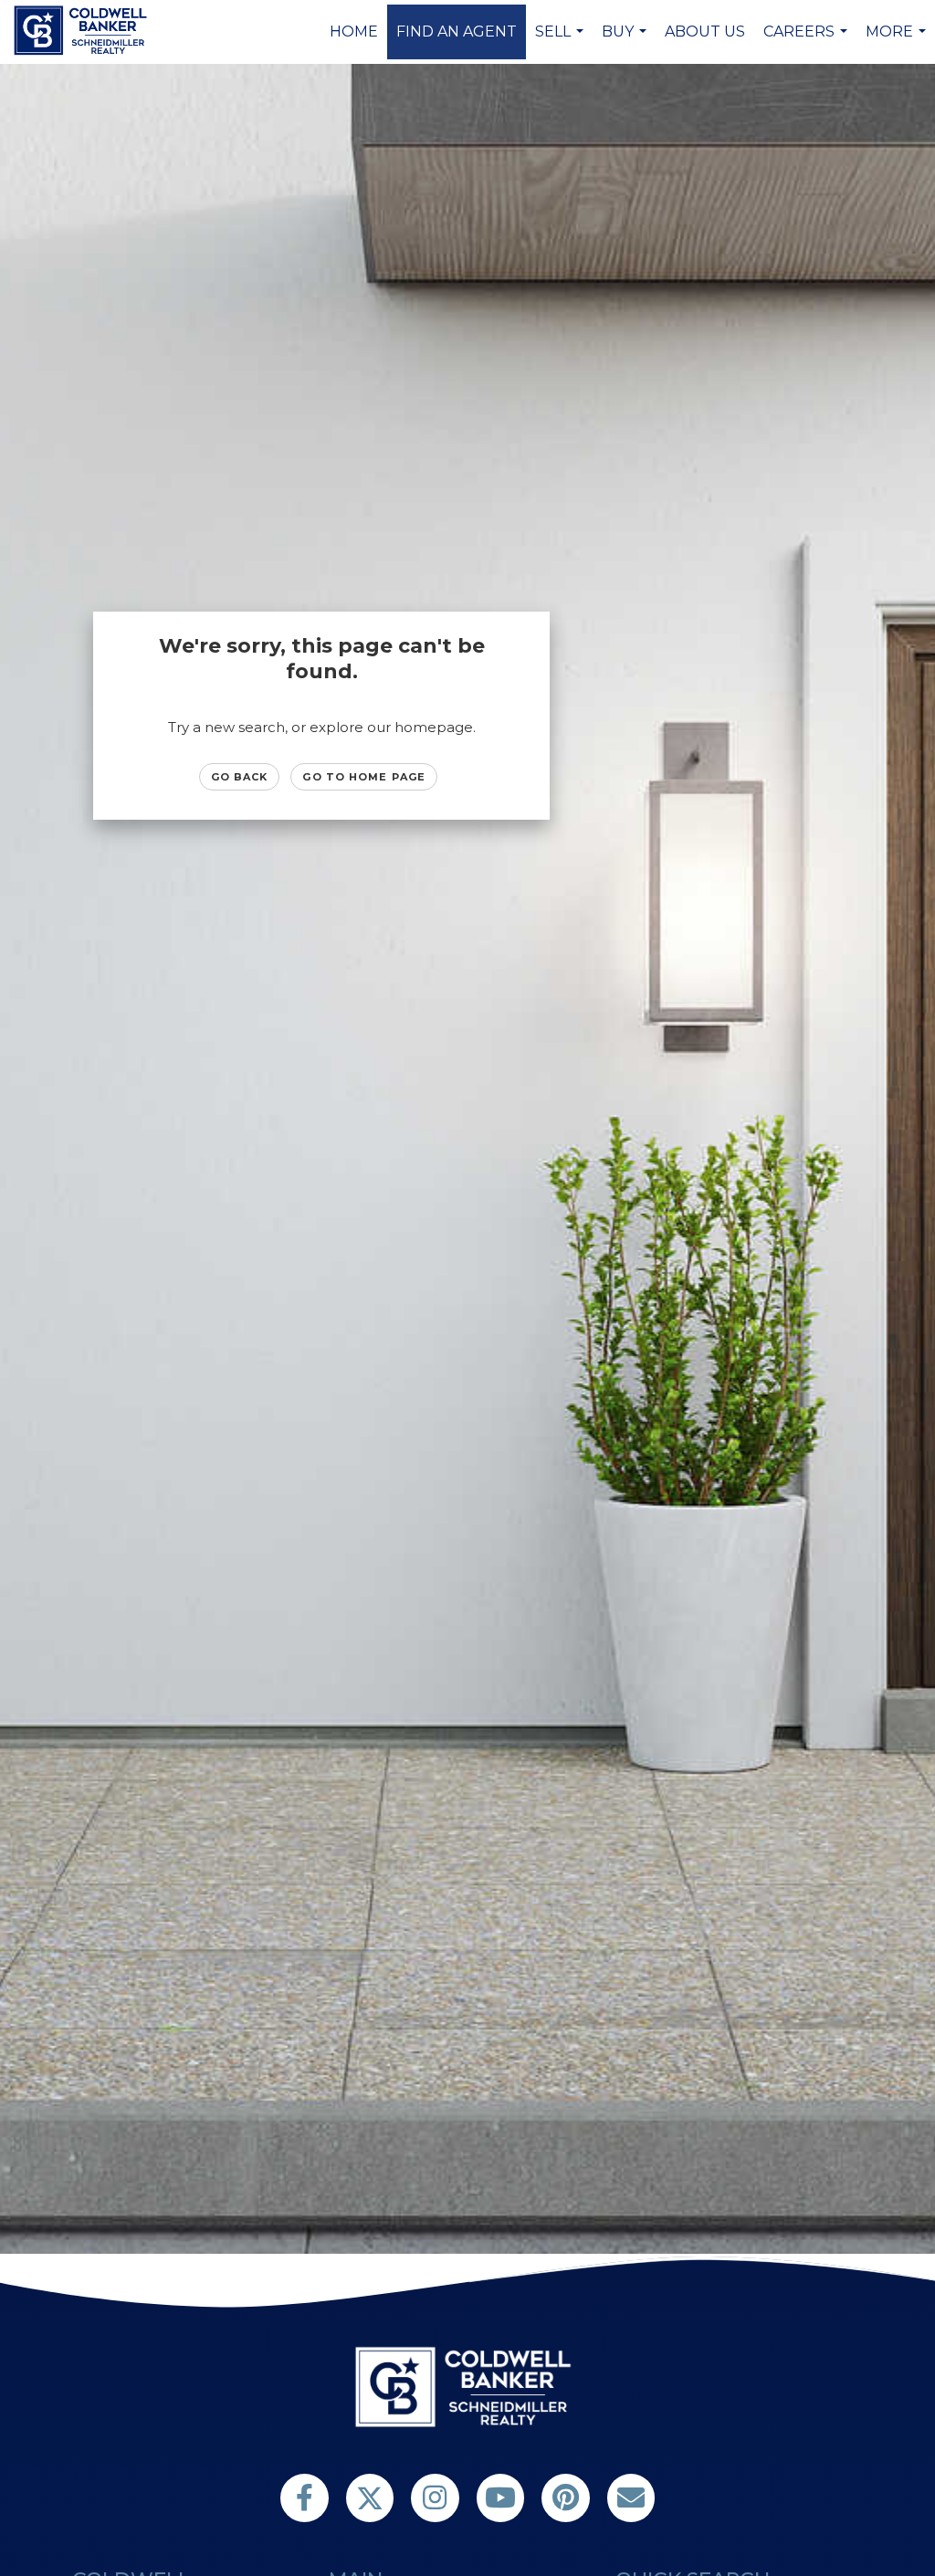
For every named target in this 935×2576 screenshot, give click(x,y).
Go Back (240, 777)
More (898, 41)
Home (354, 31)
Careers (808, 41)
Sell (562, 41)
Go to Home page (364, 777)
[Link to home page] (83, 30)
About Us (705, 31)
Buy (626, 41)
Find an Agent (457, 31)
